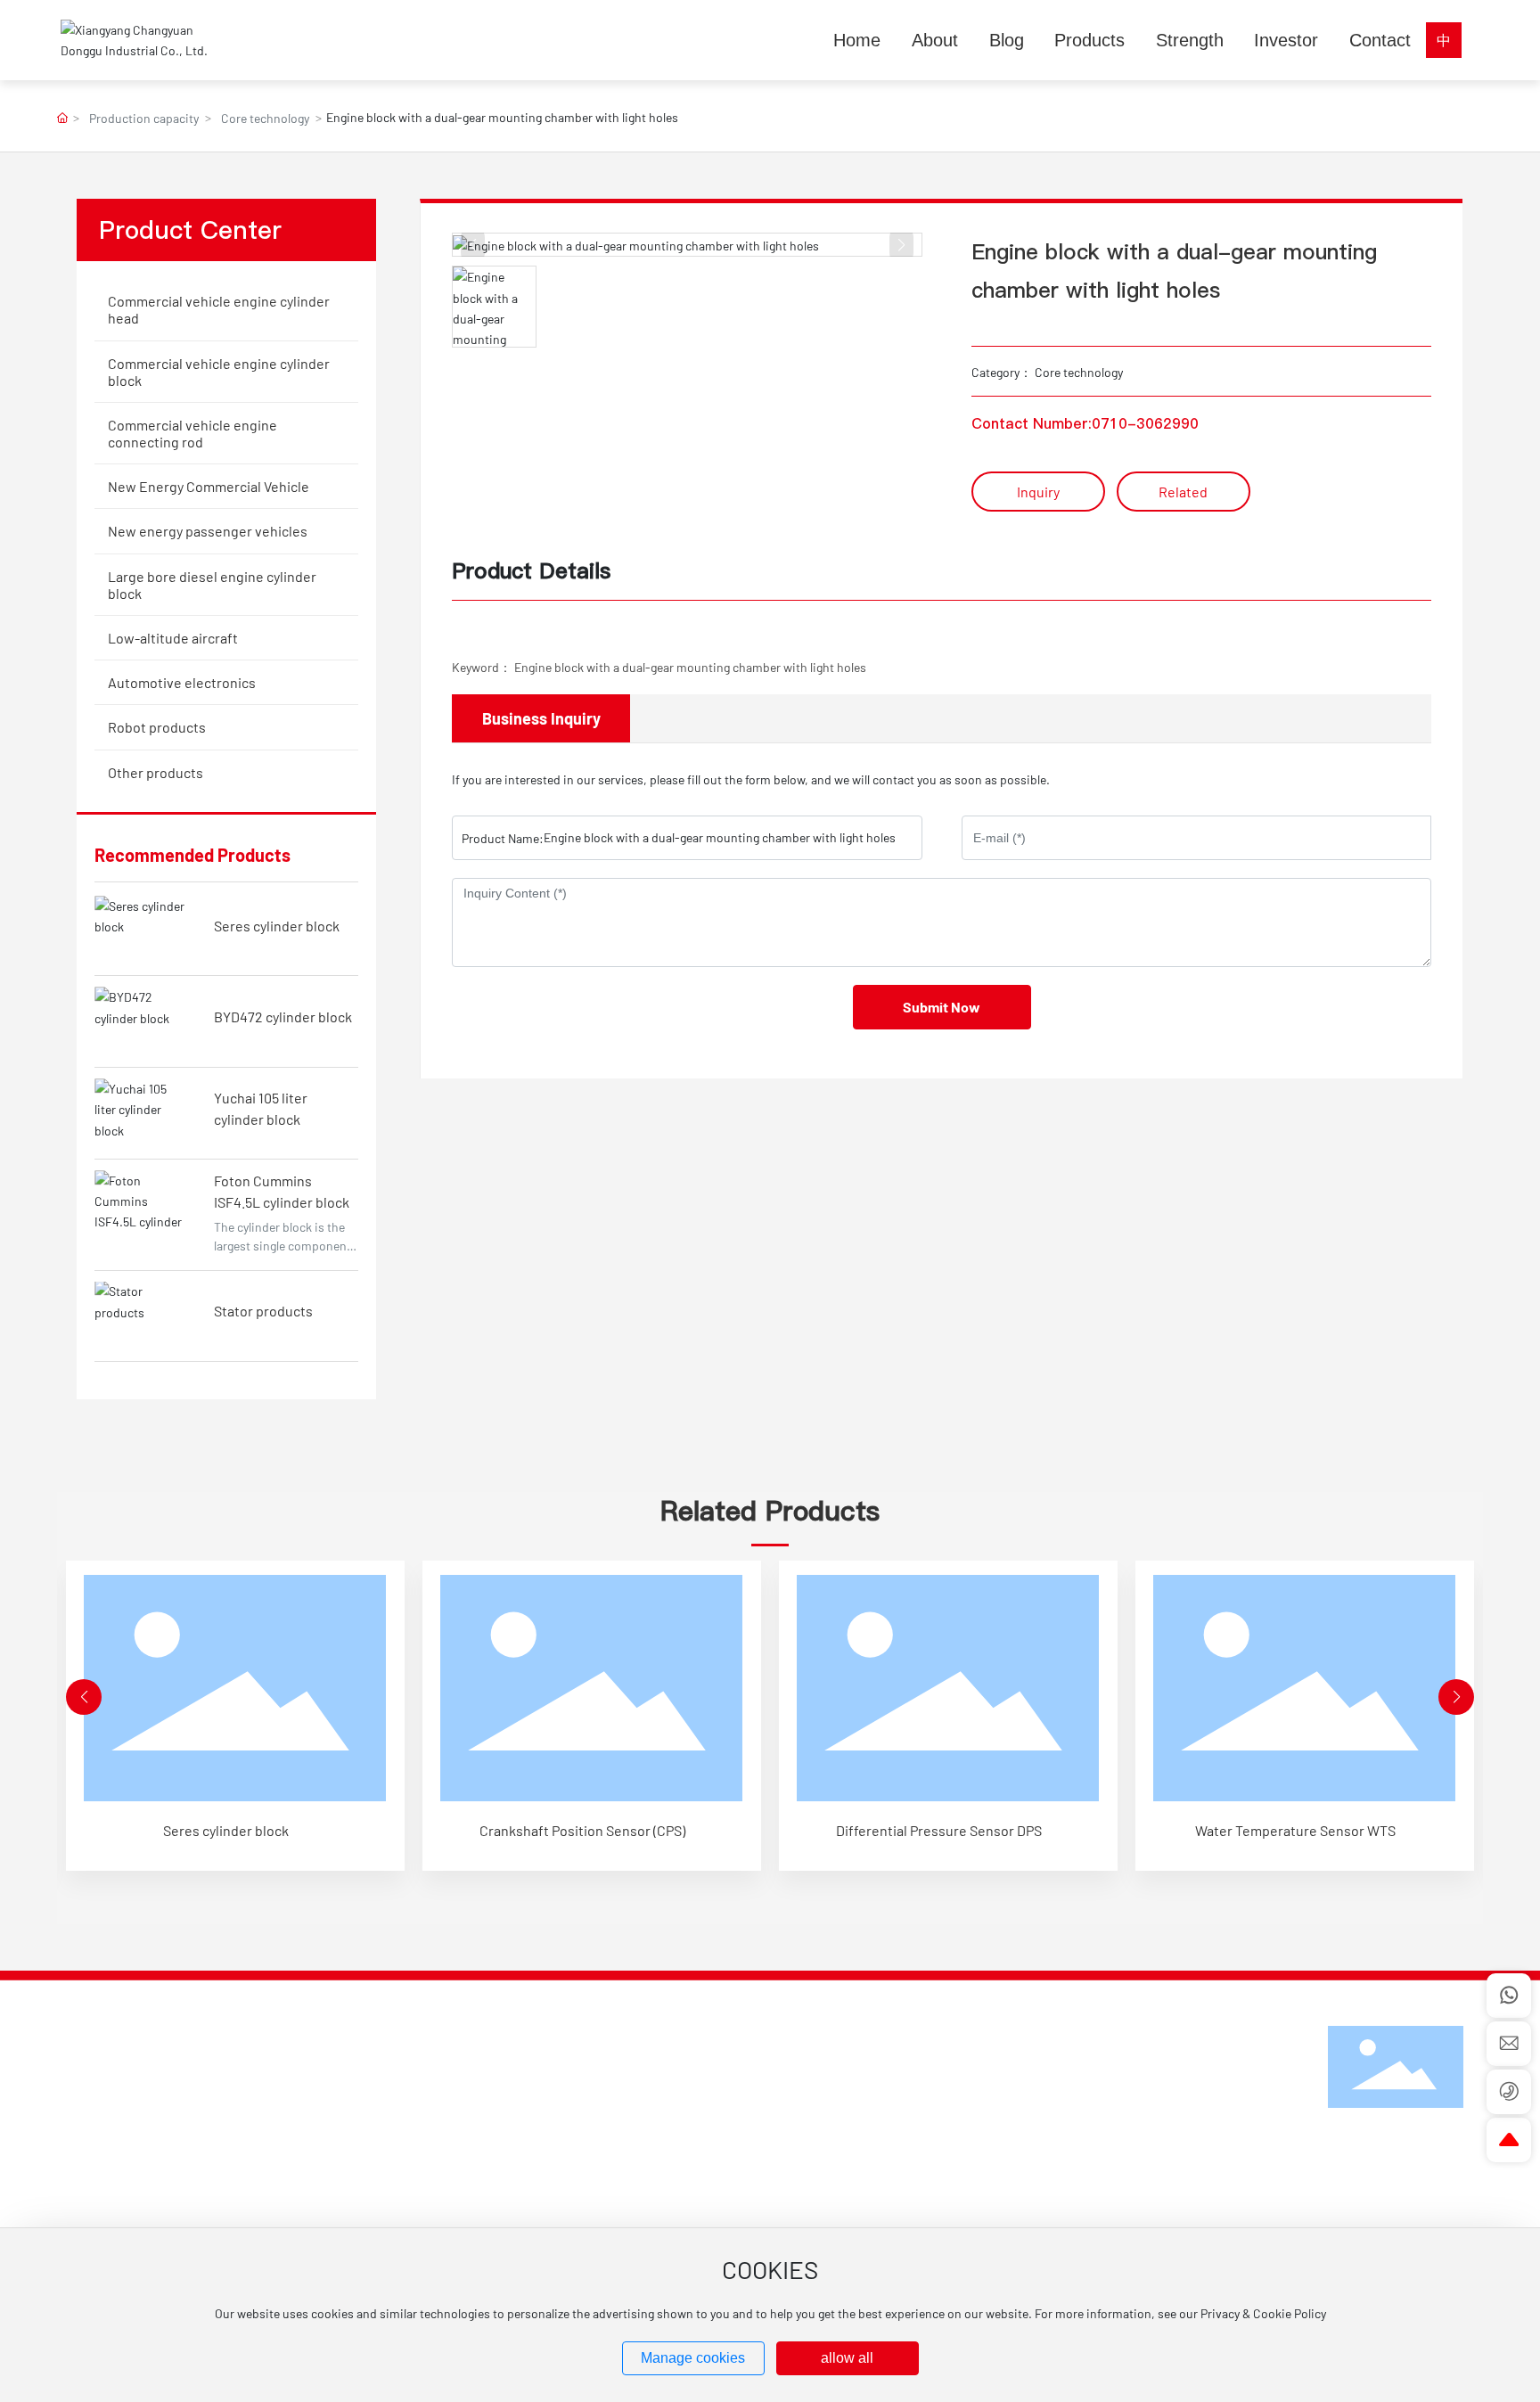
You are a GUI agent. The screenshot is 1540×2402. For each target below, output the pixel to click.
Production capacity (144, 118)
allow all (847, 2358)
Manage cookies (693, 2358)
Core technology (265, 118)
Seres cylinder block (277, 926)
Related (1183, 492)
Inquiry (1038, 492)
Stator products (263, 1311)
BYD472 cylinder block (283, 1017)
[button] (84, 1697)
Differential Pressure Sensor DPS (939, 1830)
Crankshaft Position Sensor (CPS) (582, 1830)
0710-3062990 (1145, 423)
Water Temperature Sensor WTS (1295, 1830)
